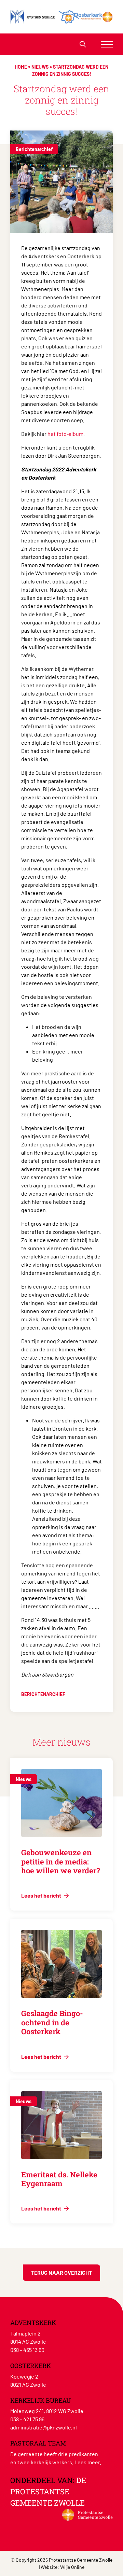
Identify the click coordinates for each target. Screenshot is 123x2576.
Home (21, 67)
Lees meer (87, 2462)
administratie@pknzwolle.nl (44, 2427)
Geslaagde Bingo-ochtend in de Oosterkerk (52, 2022)
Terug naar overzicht (61, 2272)
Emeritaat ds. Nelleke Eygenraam (59, 2179)
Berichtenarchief (34, 149)
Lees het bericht (42, 1895)
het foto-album (65, 434)
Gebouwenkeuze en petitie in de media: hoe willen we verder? (61, 1861)
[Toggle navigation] (107, 44)
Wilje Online (72, 2567)
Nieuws (40, 67)
